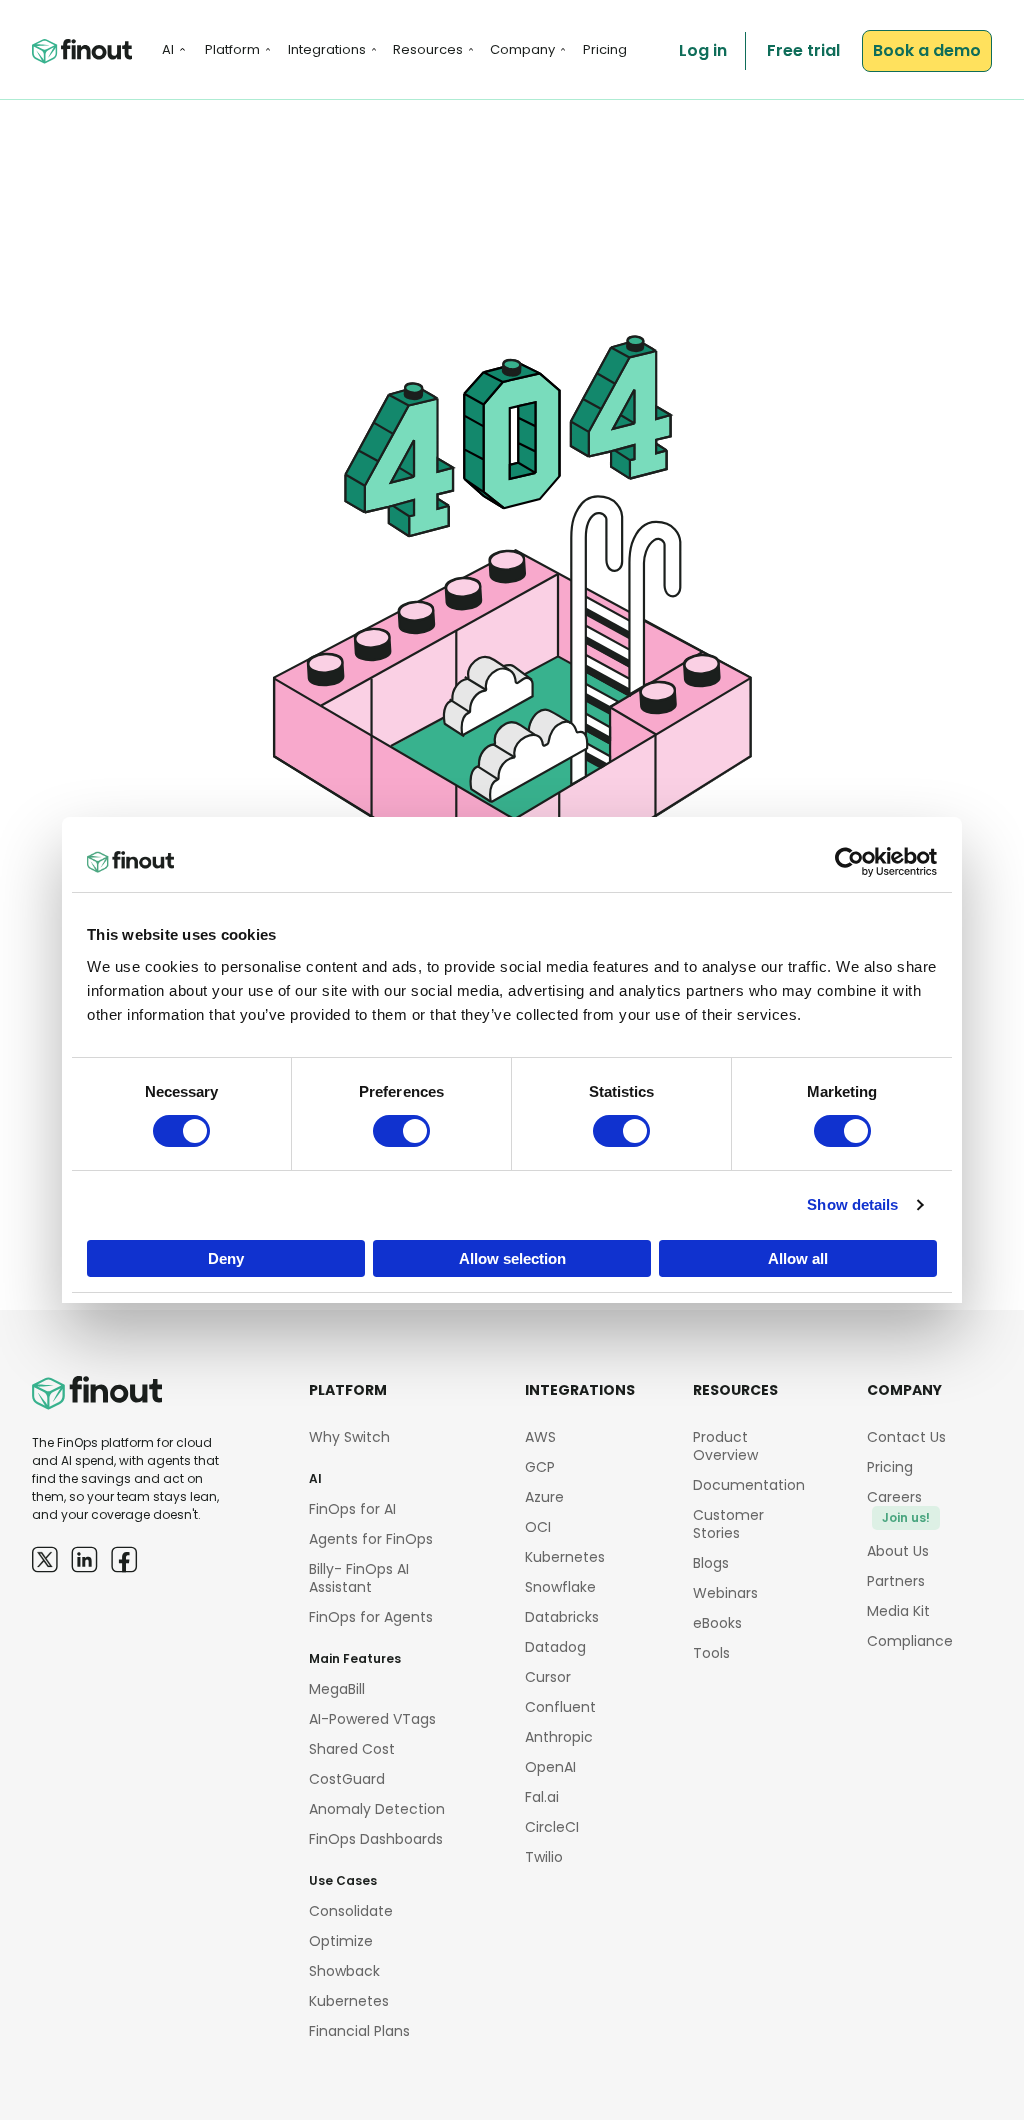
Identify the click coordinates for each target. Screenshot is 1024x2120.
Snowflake (560, 1587)
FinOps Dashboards (376, 1839)
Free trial (803, 50)
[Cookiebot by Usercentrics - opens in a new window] (849, 862)
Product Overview (725, 1445)
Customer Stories (728, 1524)
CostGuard (347, 1779)
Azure (544, 1497)
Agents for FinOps (371, 1539)
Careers (898, 1507)
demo (927, 50)
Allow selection (512, 1258)
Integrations (327, 49)
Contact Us (906, 1436)
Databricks (562, 1617)
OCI (538, 1527)
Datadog (555, 1647)
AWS (540, 1436)
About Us (898, 1551)
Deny (226, 1258)
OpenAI (550, 1767)
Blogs (711, 1563)
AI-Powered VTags (372, 1719)
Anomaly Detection (377, 1809)
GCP (540, 1467)
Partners (896, 1581)
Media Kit (898, 1611)
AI (168, 49)
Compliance (910, 1641)
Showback (344, 1971)
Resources (428, 49)
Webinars (725, 1593)
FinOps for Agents (371, 1617)
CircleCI (552, 1827)
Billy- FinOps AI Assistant (359, 1578)
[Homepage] (82, 51)
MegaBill (337, 1689)
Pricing (605, 49)
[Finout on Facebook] (124, 1559)
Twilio (544, 1857)
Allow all (798, 1258)
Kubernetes (349, 2001)
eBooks (717, 1623)
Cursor (548, 1677)
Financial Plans (359, 2031)
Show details (852, 1204)
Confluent (560, 1707)
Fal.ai (542, 1797)
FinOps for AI (352, 1509)
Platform (232, 49)
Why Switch (349, 1436)
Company (522, 49)
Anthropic (559, 1737)
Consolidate (351, 1911)
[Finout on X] (45, 1559)
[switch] (401, 1131)
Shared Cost (352, 1749)
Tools (711, 1653)
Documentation (749, 1485)
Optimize (341, 1941)
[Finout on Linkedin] (84, 1559)
